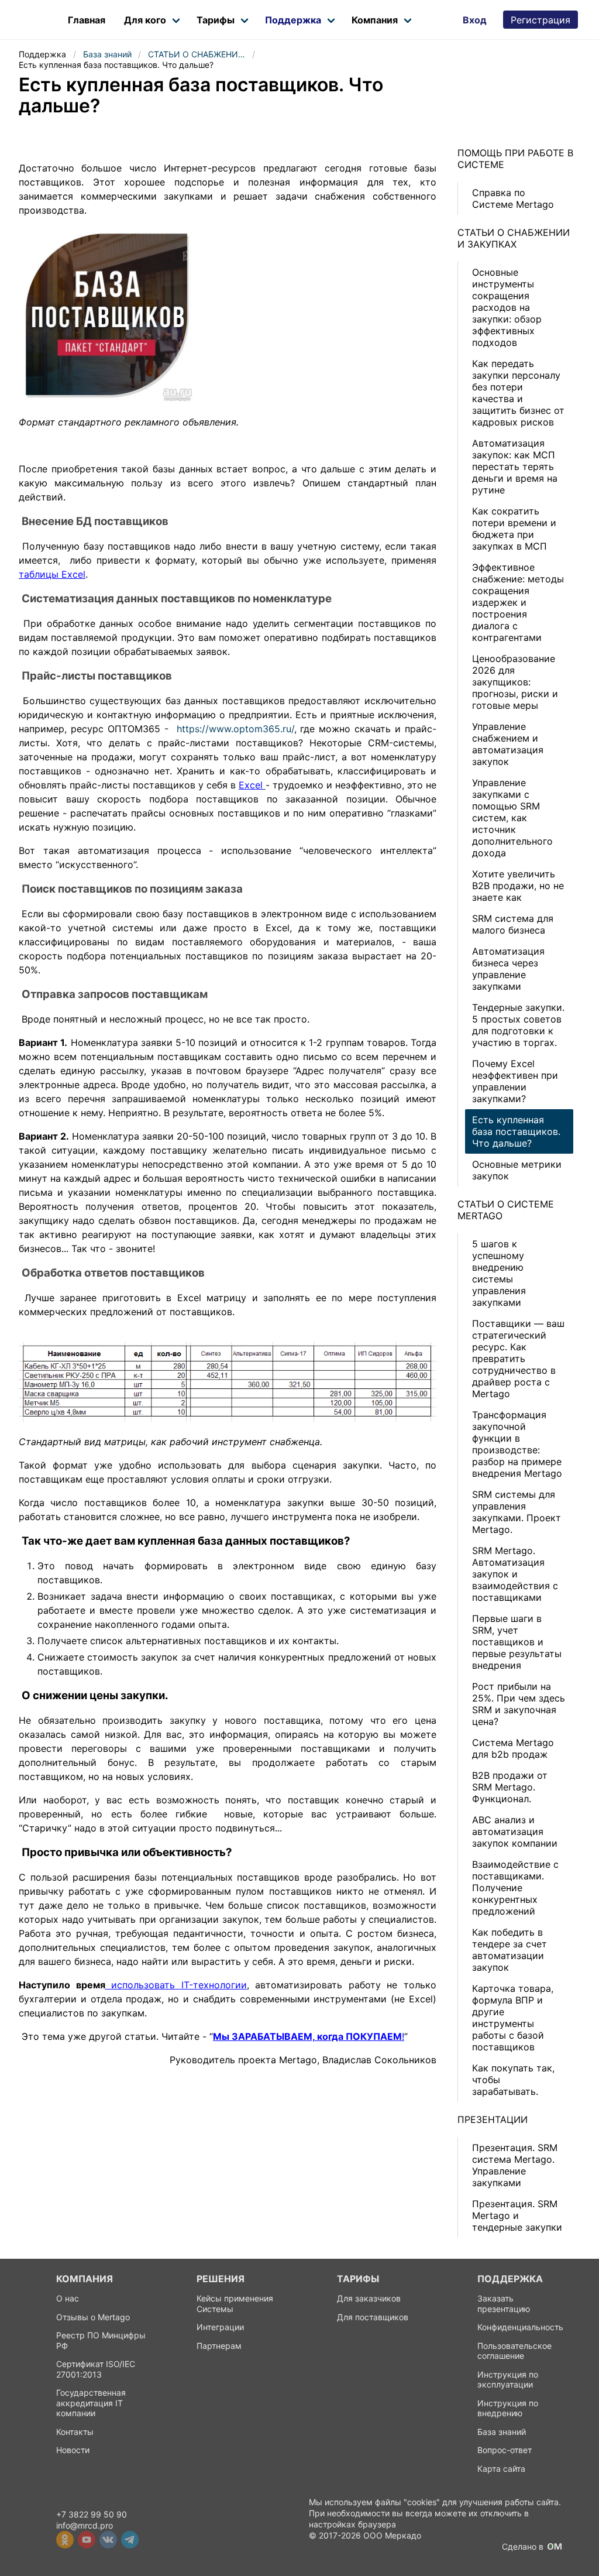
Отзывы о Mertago (93, 2317)
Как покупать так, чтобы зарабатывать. (513, 2080)
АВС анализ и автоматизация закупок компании (515, 1831)
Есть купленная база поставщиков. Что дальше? (516, 1131)
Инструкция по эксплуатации (508, 2380)
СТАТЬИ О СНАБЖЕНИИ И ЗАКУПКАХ (514, 238)
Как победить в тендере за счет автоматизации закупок (510, 1950)
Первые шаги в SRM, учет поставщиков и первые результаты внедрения (517, 1642)
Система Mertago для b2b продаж (513, 1748)
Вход (475, 20)
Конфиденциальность (520, 2327)
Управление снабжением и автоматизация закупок (508, 744)
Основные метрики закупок (517, 1170)
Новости (73, 2450)
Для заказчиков (369, 2298)
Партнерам (219, 2346)
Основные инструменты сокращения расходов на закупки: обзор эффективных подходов (507, 307)
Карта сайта (501, 2469)
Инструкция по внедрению (508, 2408)
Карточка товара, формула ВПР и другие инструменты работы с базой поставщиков (513, 2018)
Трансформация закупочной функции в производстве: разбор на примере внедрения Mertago (517, 1444)
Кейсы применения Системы (235, 2304)
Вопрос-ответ (505, 2450)
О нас (68, 2298)
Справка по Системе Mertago (513, 198)
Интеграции (220, 2327)
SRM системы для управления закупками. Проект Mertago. (517, 1512)
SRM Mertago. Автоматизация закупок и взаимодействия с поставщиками (515, 1574)
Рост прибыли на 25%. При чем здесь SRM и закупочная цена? (519, 1704)
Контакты (75, 2432)
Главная (89, 20)
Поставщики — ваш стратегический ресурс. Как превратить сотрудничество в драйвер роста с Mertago (518, 1359)
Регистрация (541, 20)
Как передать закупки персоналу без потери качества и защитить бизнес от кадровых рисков (518, 393)
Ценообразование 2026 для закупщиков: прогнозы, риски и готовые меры (515, 682)
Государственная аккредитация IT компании (91, 2403)
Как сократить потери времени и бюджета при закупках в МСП (514, 529)
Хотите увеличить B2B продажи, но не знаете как (518, 886)
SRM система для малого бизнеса (513, 924)
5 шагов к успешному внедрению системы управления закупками (499, 1273)
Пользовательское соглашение (514, 2351)
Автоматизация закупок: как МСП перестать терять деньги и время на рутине (515, 467)
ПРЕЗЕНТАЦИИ (493, 2119)
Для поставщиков (373, 2317)
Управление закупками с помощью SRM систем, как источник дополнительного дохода (512, 818)
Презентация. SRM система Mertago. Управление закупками (515, 2165)
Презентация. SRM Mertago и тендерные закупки (517, 2215)
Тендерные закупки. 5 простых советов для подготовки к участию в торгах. (518, 1025)
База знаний (502, 2432)
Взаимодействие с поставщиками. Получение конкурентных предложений (515, 1888)
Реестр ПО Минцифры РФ (101, 2340)
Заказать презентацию (504, 2304)
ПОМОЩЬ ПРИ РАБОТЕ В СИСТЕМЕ (515, 159)
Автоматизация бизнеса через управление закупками (508, 969)
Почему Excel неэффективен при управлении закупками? (515, 1081)
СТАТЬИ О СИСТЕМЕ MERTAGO (506, 1210)
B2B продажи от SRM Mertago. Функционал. (510, 1787)
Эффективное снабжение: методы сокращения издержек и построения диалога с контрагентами (518, 602)
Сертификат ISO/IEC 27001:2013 (96, 2369)
